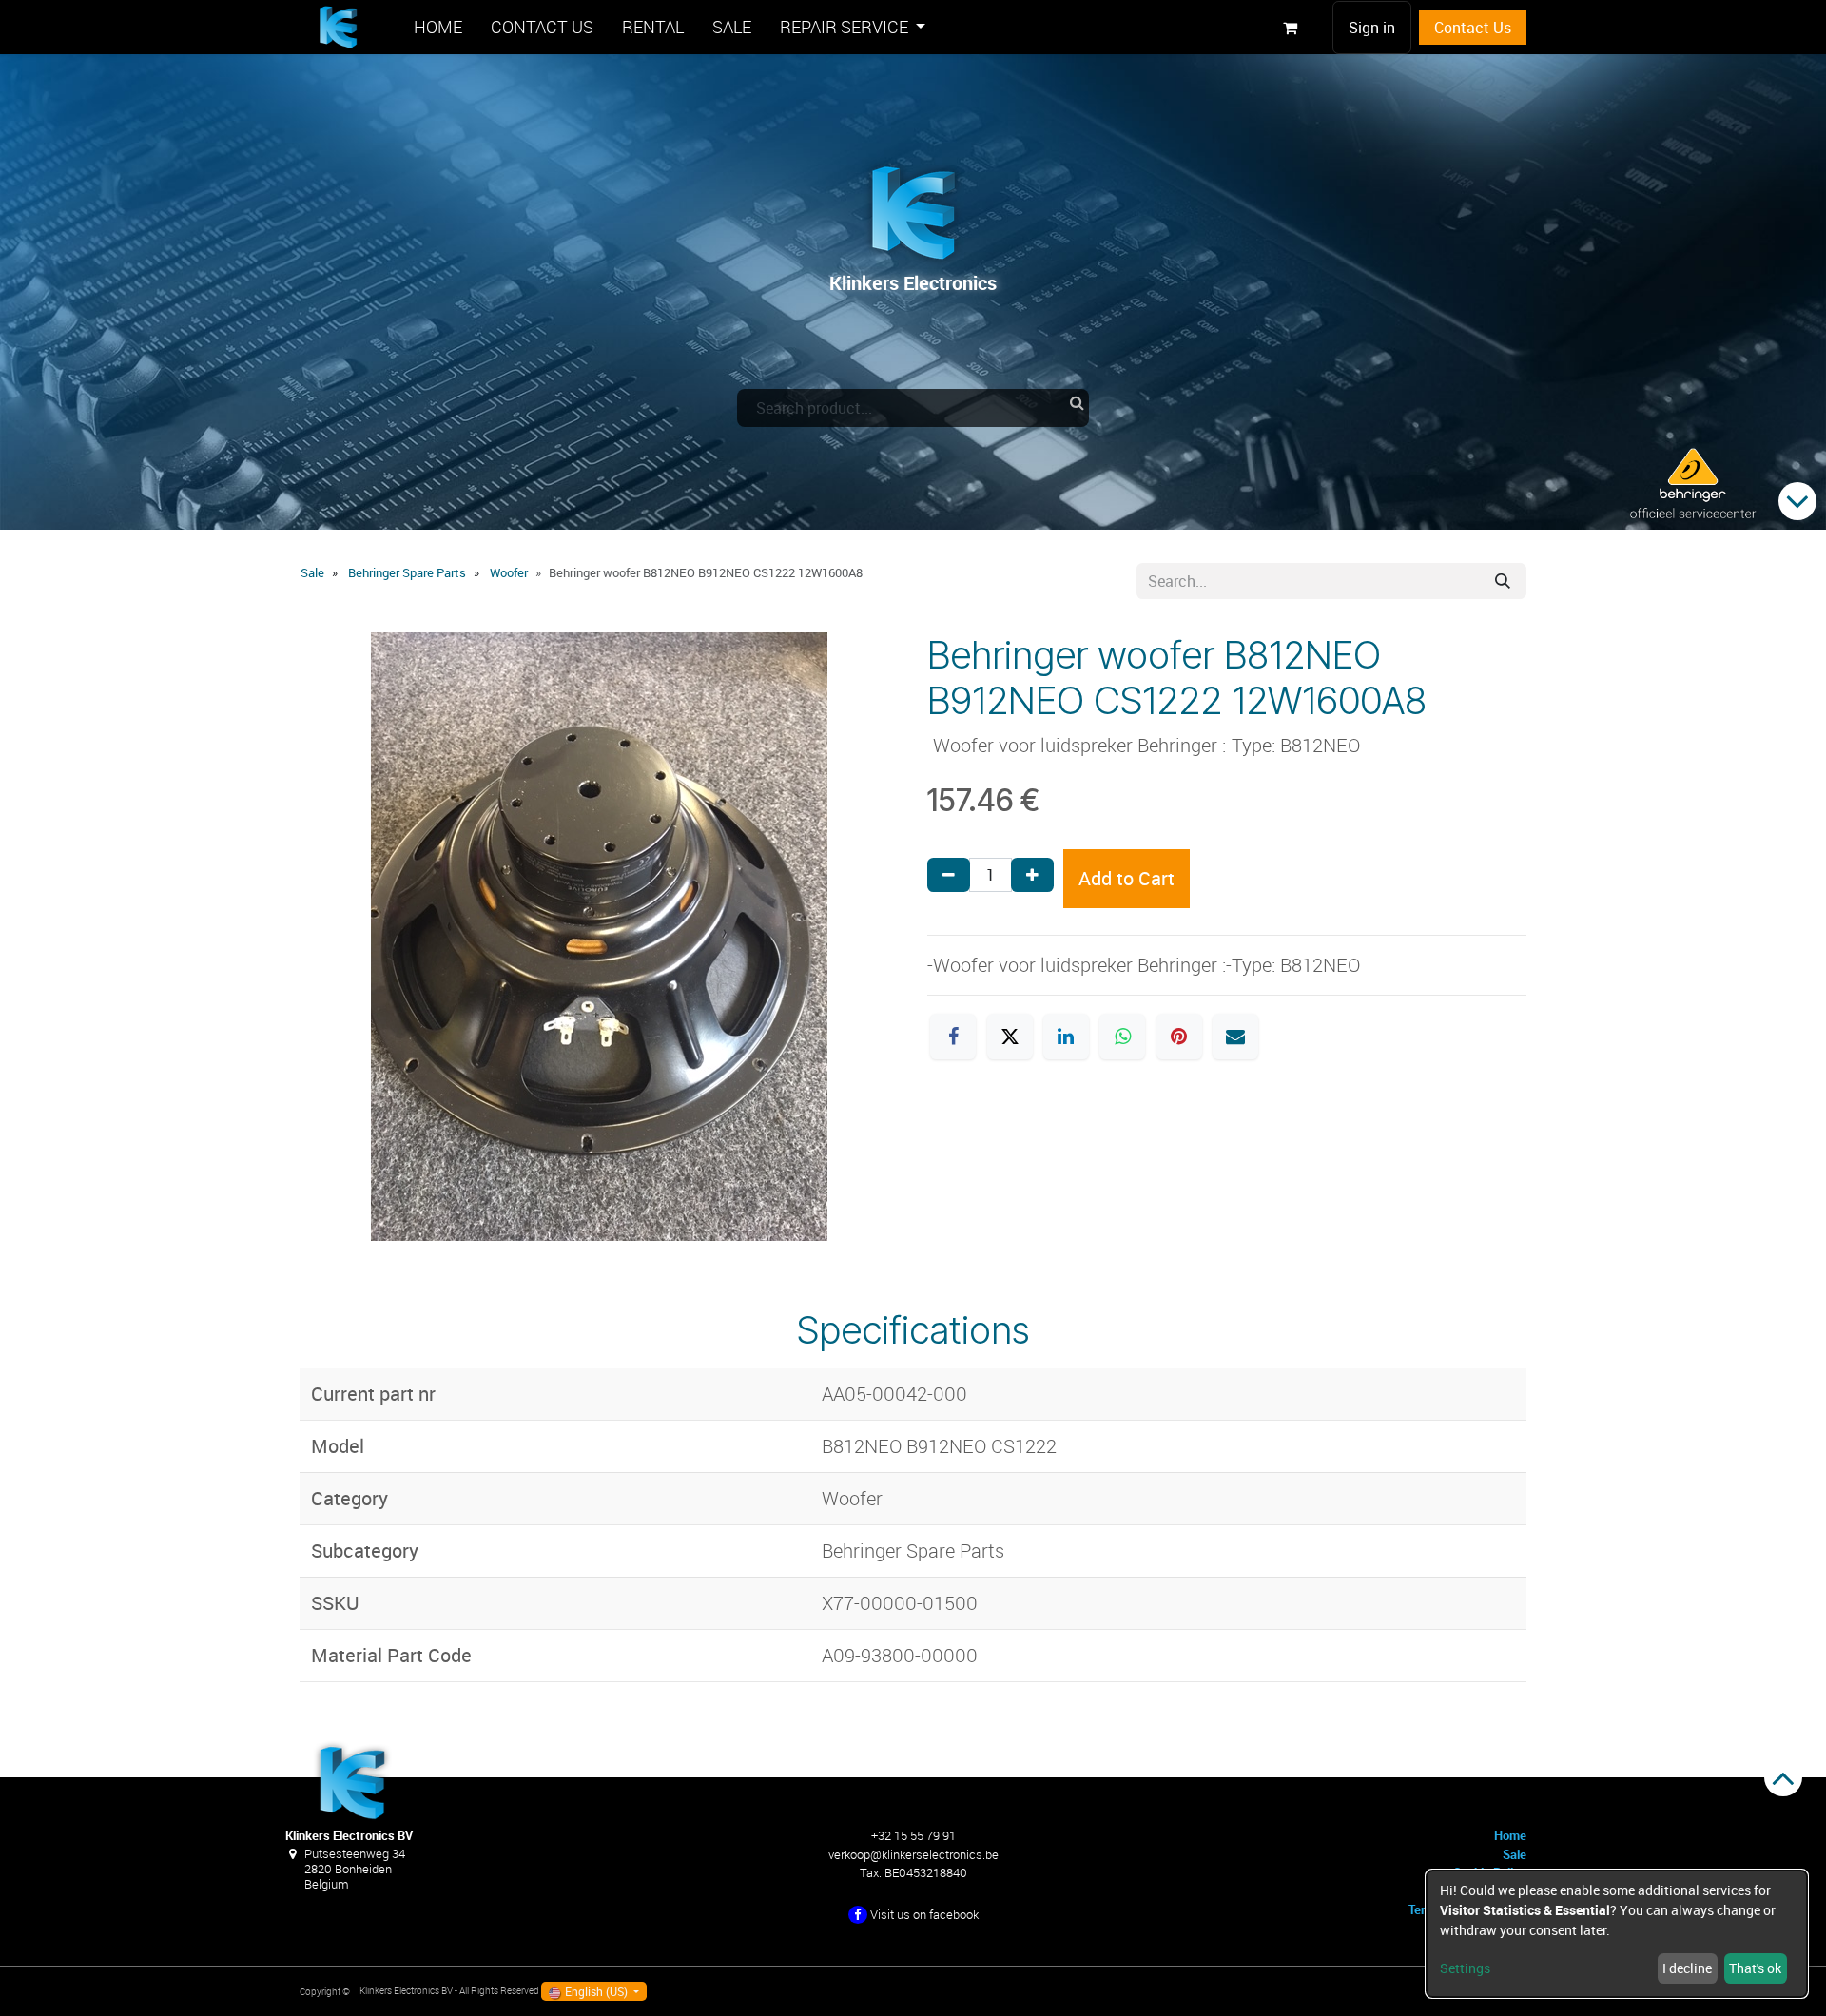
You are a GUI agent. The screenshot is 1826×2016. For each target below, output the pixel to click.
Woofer (509, 572)
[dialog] (1617, 1934)
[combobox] (913, 408)
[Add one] (1032, 875)
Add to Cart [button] (1127, 878)
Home (1510, 1835)
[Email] (1235, 1037)
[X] (1010, 1037)
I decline (1687, 1968)
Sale (312, 572)
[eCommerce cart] (1290, 28)
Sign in (1372, 28)
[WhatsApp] (1122, 1037)
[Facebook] (953, 1037)
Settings (1465, 1968)
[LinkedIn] (1066, 1037)
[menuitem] (438, 27)
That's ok (1755, 1968)
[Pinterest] (1179, 1037)
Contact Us (1473, 28)
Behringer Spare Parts (407, 572)
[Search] (1503, 581)
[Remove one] (949, 875)
